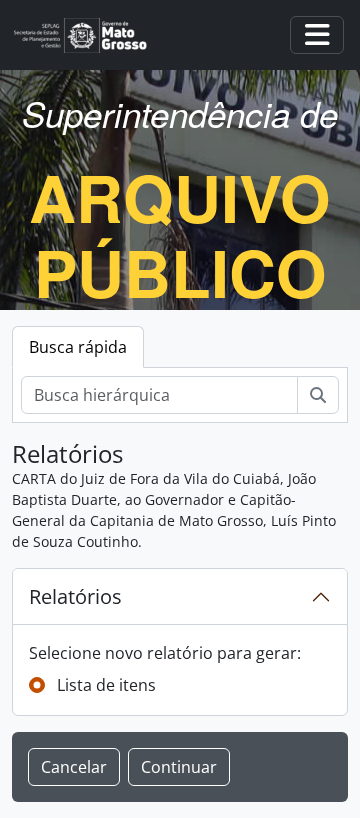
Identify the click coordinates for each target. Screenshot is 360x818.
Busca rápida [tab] (78, 347)
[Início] (88, 35)
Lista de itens (106, 685)
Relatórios (75, 596)
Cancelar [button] (74, 767)
